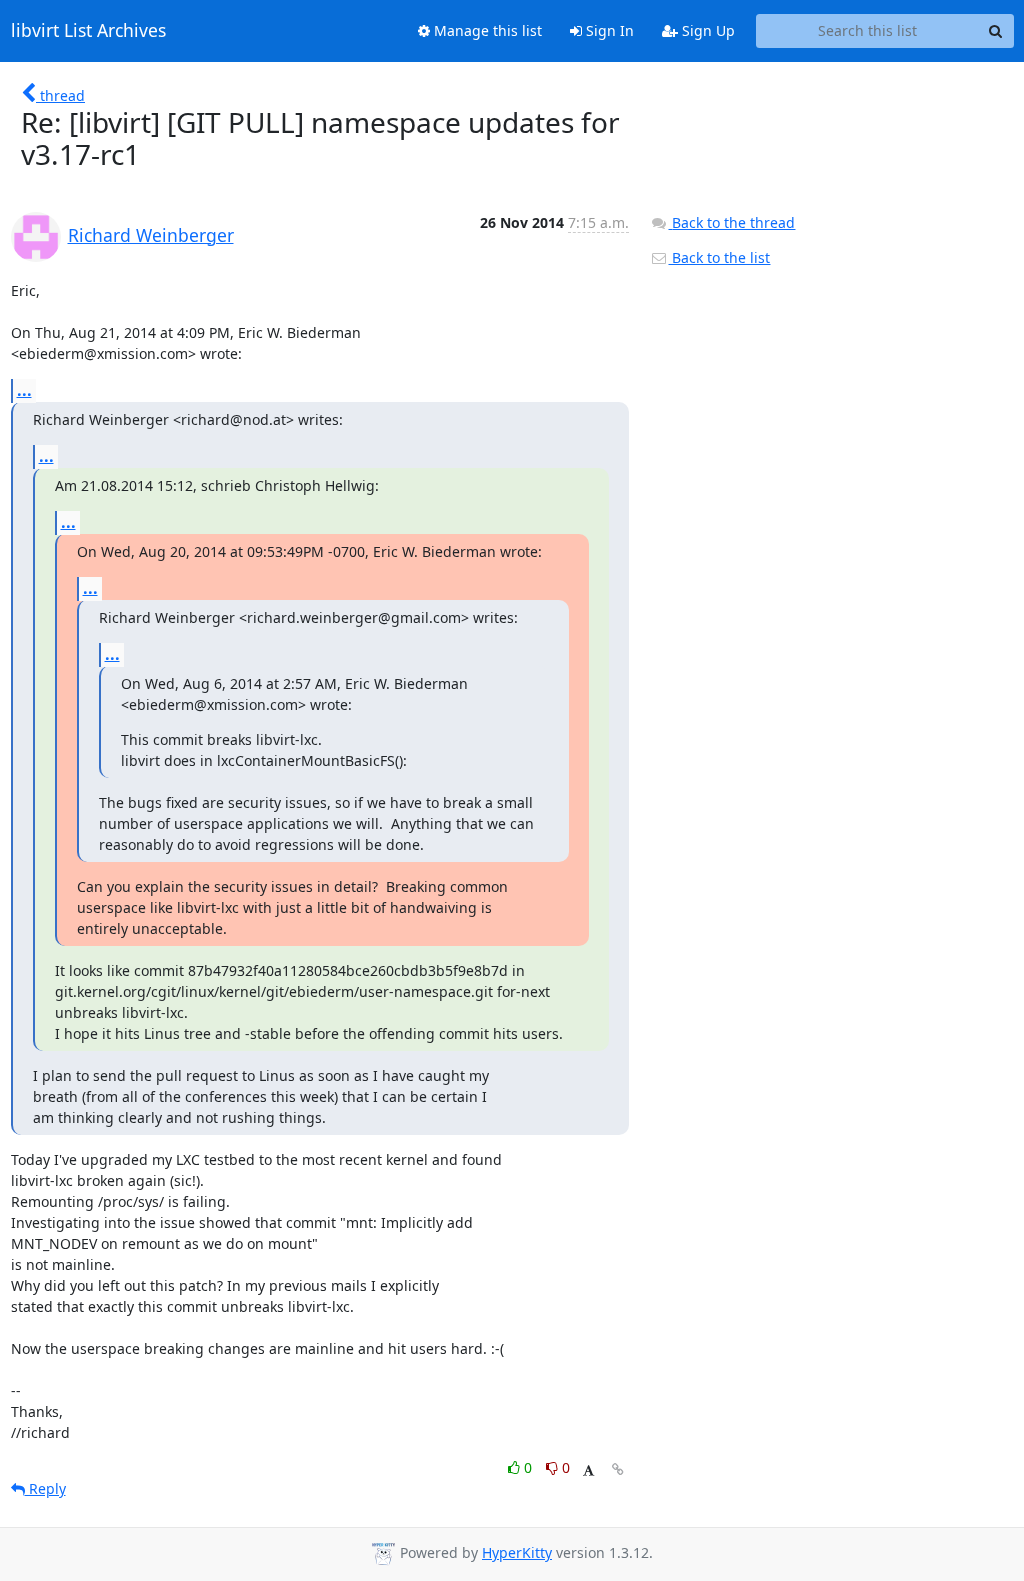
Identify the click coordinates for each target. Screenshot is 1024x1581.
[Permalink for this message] (618, 1469)
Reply (45, 1488)
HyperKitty (517, 1552)
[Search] (996, 31)
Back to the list (719, 257)
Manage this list (486, 30)
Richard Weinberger (151, 235)
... (24, 390)
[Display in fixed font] (588, 1470)
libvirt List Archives (88, 31)
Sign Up (706, 30)
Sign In (608, 30)
